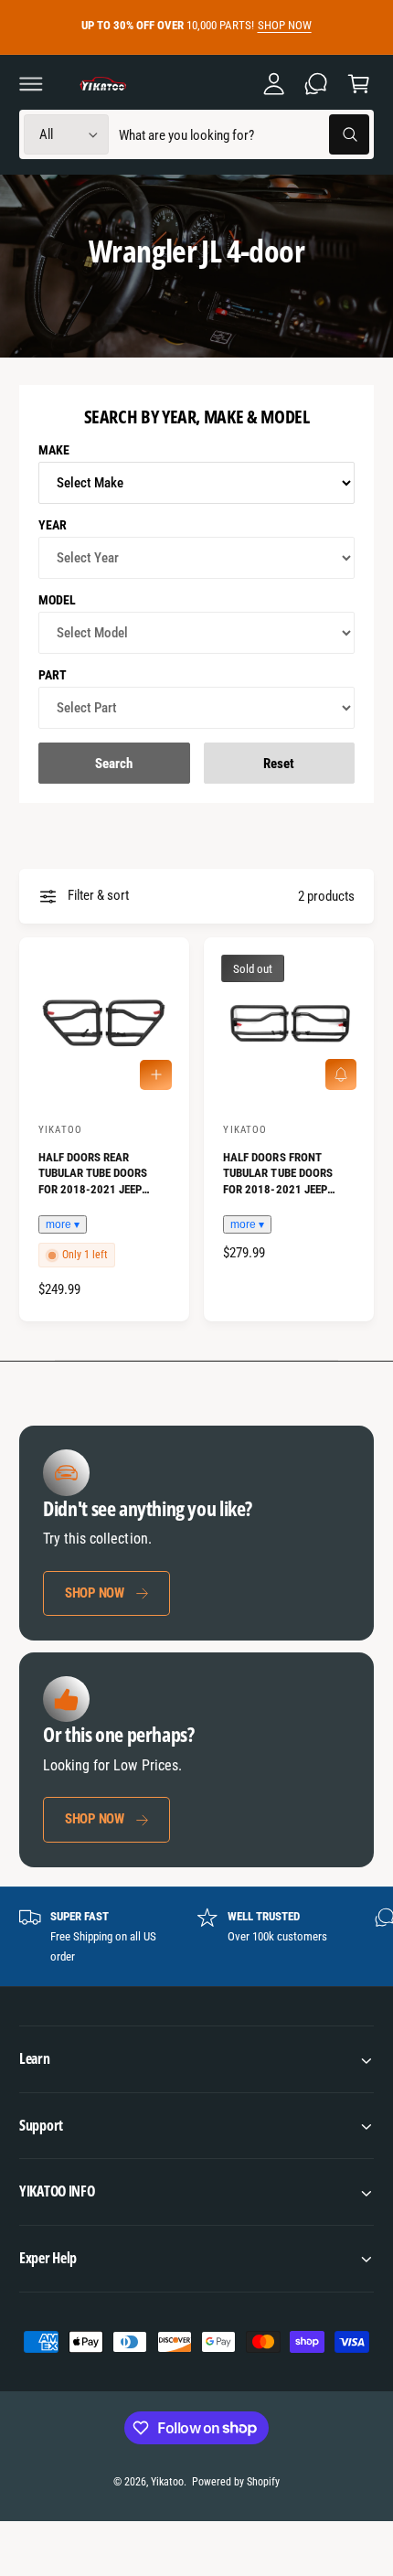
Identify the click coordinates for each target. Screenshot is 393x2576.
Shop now (95, 1593)
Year (53, 525)
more (58, 1224)
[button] (31, 83)
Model (57, 600)
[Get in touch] (316, 83)
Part (53, 675)
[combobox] (244, 135)
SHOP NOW (285, 25)
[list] (196, 1937)
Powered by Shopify (236, 2482)
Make (54, 450)
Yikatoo (167, 2482)
